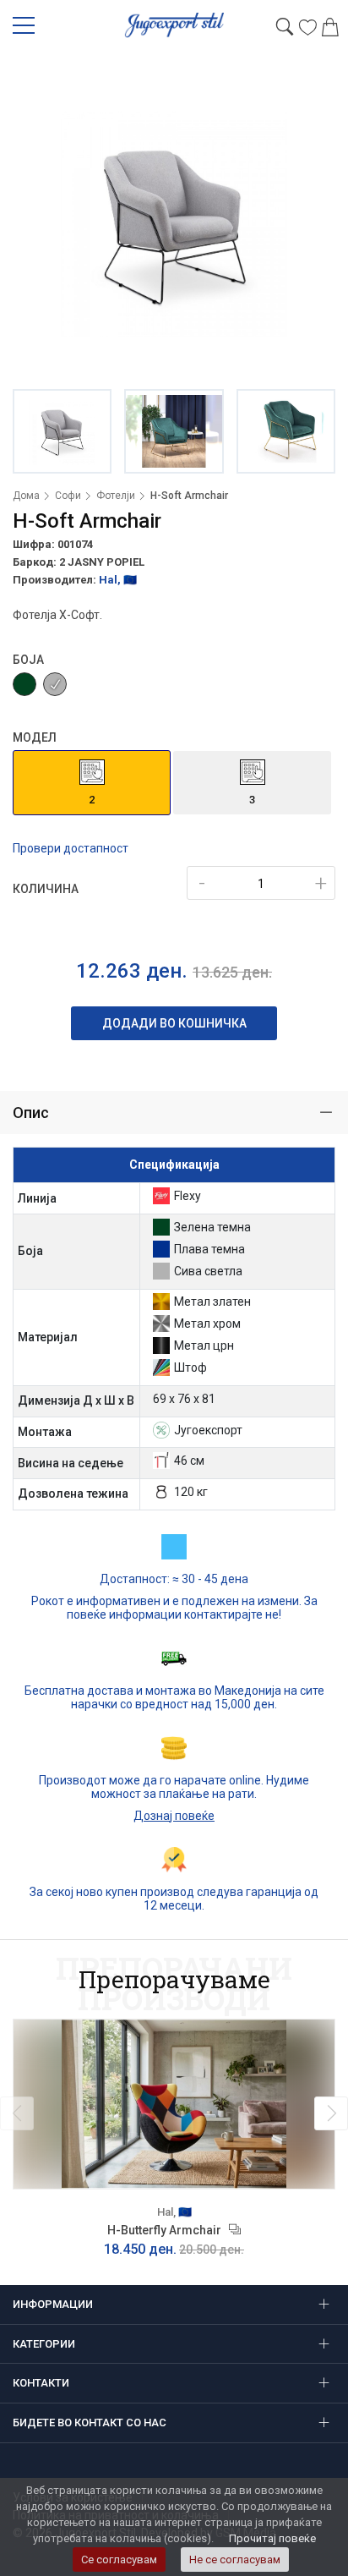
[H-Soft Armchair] (174, 224)
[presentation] (17, 2113)
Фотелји (116, 496)
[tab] (174, 1113)
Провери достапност (71, 848)
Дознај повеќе (174, 1816)
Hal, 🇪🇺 (118, 580)
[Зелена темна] (24, 684)
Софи (68, 496)
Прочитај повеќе (272, 2538)
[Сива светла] (55, 684)
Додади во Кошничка (174, 1023)
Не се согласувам (235, 2560)
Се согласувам (119, 2560)
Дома (26, 496)
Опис (31, 1113)
